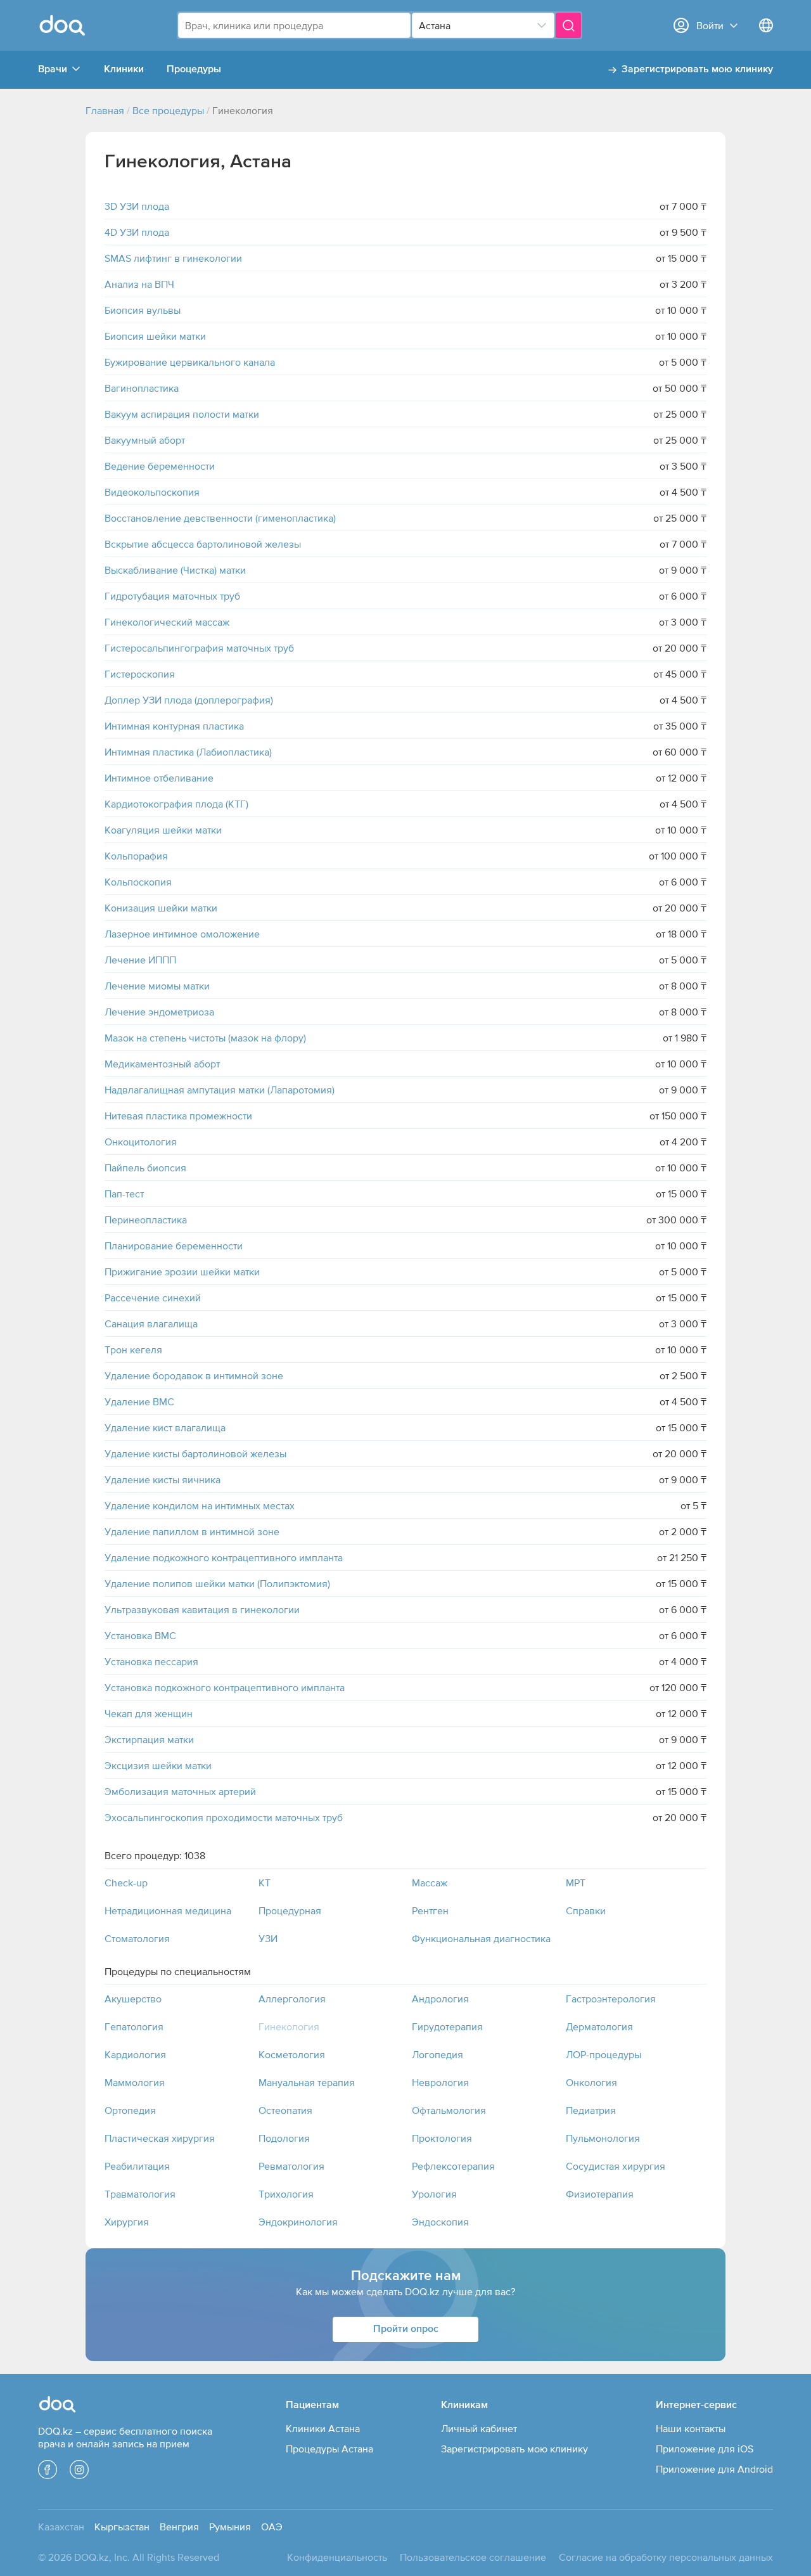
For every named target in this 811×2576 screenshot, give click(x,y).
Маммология (135, 2082)
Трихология (286, 2194)
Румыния (230, 2527)
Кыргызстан (122, 2527)
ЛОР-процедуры (603, 2054)
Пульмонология (603, 2138)
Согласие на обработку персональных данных (666, 2557)
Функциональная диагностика (481, 1938)
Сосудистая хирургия (616, 2166)
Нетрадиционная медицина (168, 1910)
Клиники (124, 70)
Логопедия (437, 2054)
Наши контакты (691, 2428)
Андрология (440, 1999)
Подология (284, 2138)
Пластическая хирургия (160, 2138)
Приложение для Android (714, 2469)
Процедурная (290, 1910)
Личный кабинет (479, 2428)
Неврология (440, 2082)
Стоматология (137, 1938)
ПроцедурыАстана (329, 2449)
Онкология (591, 2082)
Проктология (442, 2138)
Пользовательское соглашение (473, 2557)
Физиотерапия (600, 2194)
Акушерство (133, 1999)
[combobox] (294, 25)
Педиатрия (591, 2110)
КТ (265, 1883)
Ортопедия (130, 2110)
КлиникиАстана (323, 2428)
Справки (586, 1910)
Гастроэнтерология (611, 1999)
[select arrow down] (542, 25)
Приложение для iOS (705, 2449)
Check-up (126, 1883)
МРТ (576, 1883)
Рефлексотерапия (453, 2166)
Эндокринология (298, 2222)
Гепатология (134, 2026)
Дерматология (599, 2026)
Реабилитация (137, 2166)
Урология (434, 2194)
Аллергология (292, 1999)
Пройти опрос (406, 2329)
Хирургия (127, 2222)
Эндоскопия (440, 2222)
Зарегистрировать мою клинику (697, 70)
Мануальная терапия (307, 2082)
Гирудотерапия (447, 2026)
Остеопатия (285, 2110)
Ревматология (291, 2166)
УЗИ (268, 1938)
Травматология (140, 2194)
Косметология (292, 2054)
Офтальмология (449, 2110)
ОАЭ (272, 2527)
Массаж (430, 1883)
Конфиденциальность (337, 2557)
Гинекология (289, 2026)
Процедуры (194, 70)
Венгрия (179, 2527)
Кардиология (135, 2054)
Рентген (430, 1910)
